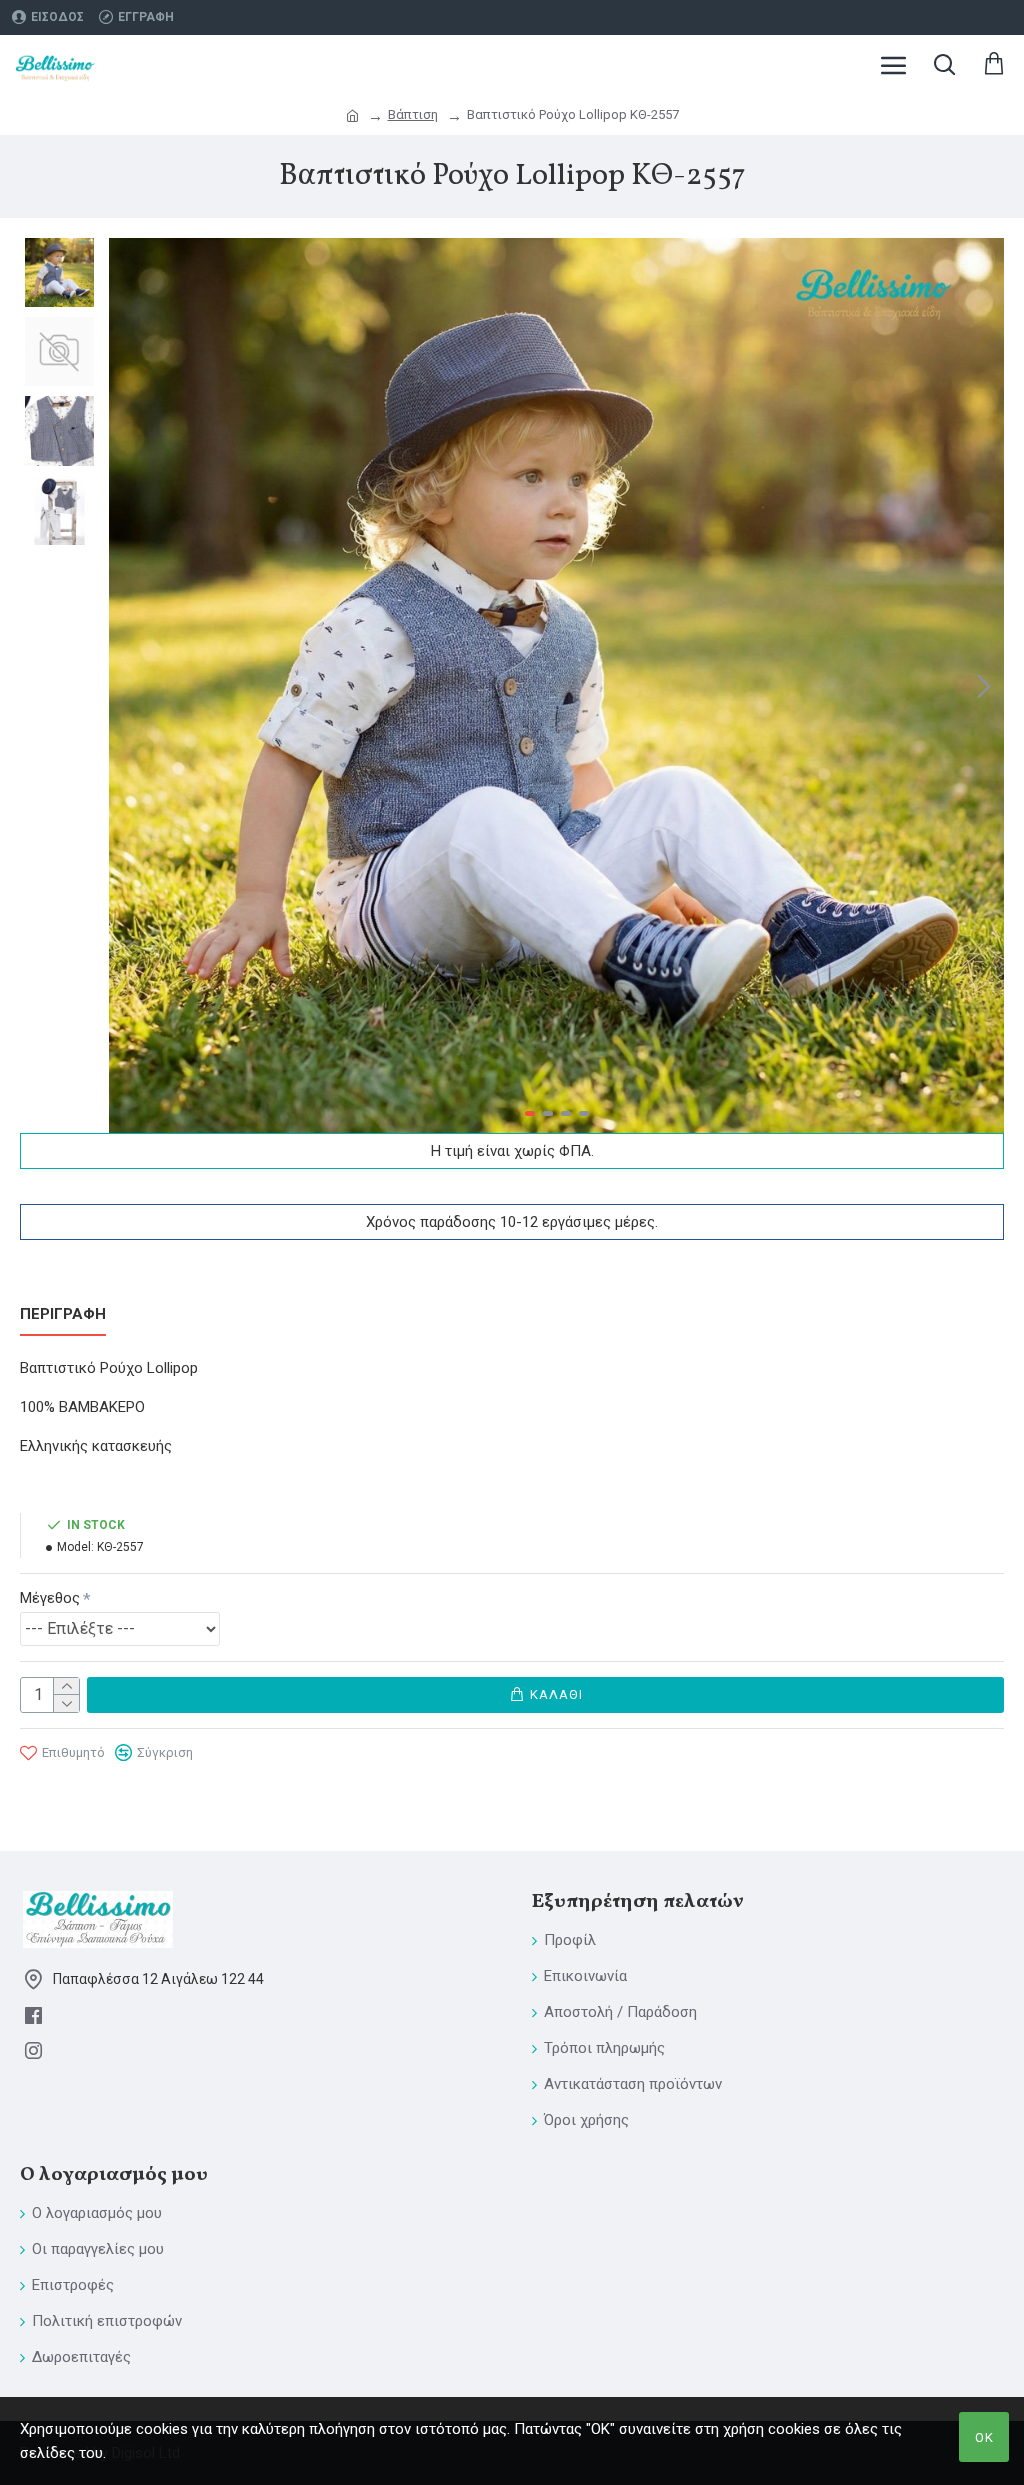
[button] (129, 686)
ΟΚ (984, 2437)
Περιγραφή (63, 1314)
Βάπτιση (413, 114)
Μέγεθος (50, 1598)
